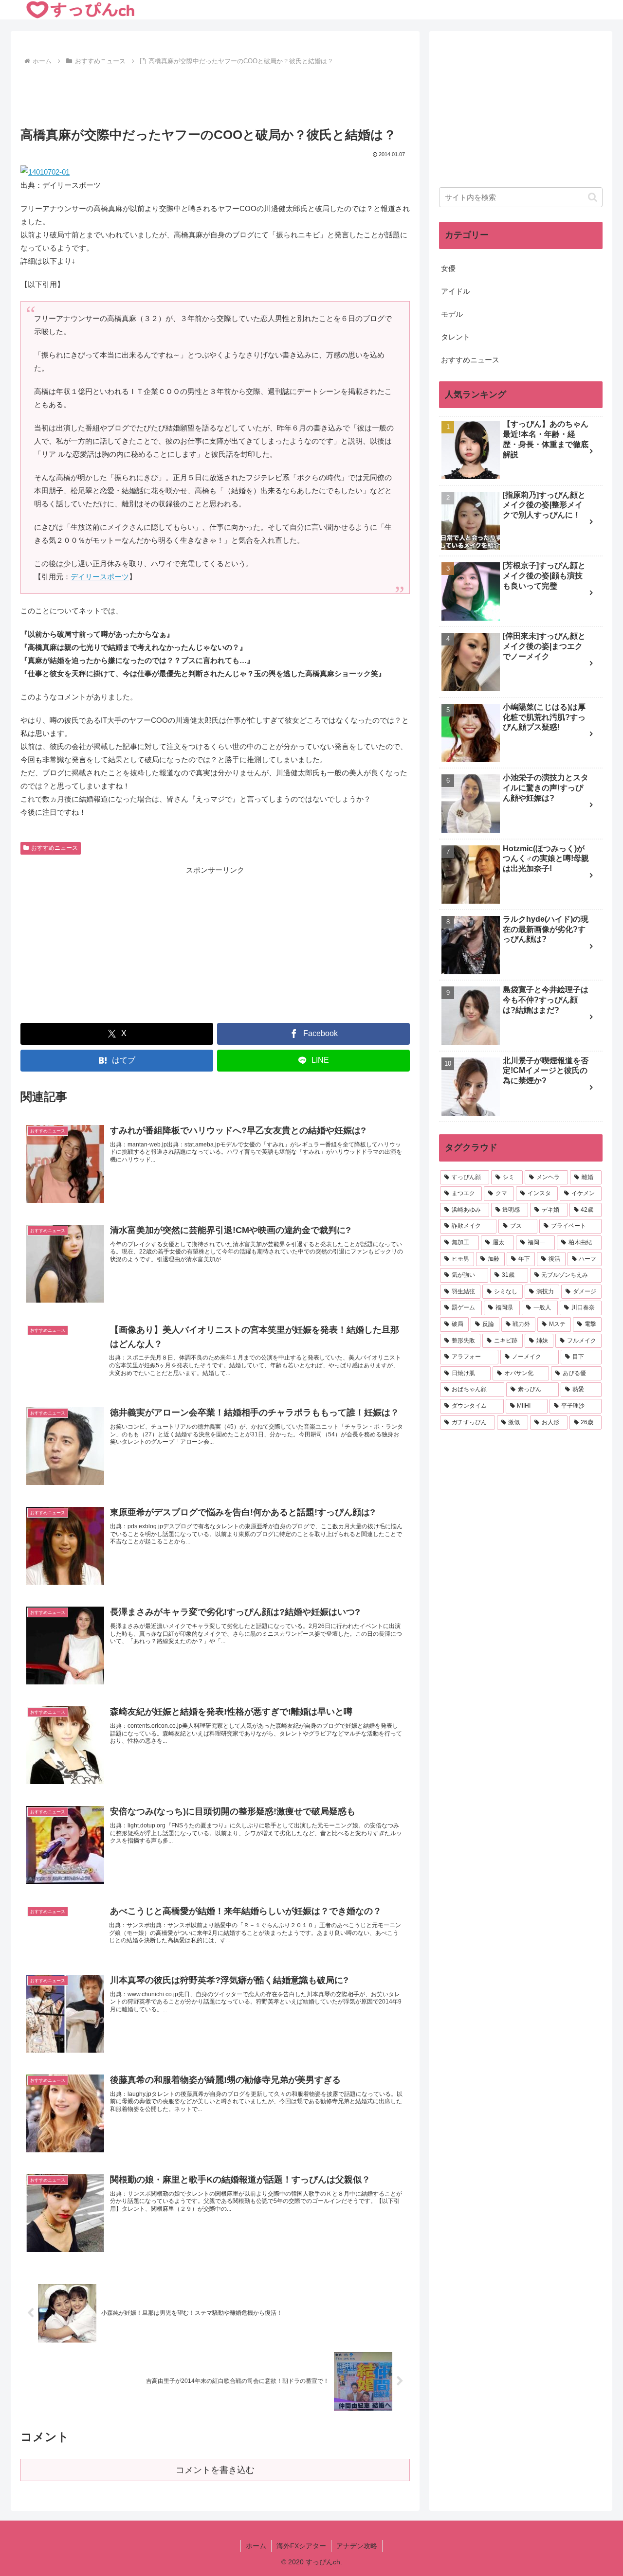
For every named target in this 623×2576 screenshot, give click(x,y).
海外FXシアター (301, 2546)
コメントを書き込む (215, 2470)
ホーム (256, 2546)
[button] (593, 197)
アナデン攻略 (357, 2546)
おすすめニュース (55, 848)
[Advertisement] (215, 95)
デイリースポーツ (100, 577)
